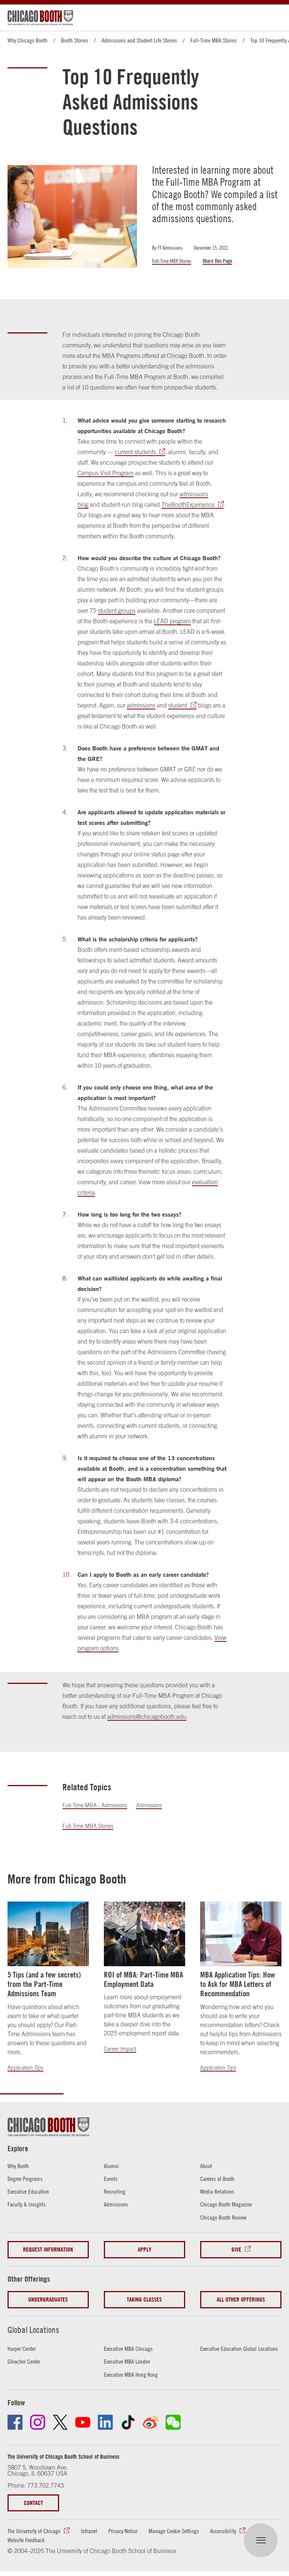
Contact (33, 2503)
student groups (117, 611)
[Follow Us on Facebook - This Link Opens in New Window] (15, 2422)
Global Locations (33, 2330)
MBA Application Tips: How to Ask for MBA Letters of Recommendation (238, 1984)
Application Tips (25, 2068)
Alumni (111, 2166)
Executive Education (28, 2191)
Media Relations (217, 2191)
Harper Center (22, 2349)
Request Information (48, 2249)
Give (236, 2249)
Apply (144, 2249)
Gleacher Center (24, 2361)
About (206, 2166)
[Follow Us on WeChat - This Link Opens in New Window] (173, 2422)
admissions (141, 705)
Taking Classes (144, 2299)
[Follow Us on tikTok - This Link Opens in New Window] (128, 2422)
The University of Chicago (34, 2531)
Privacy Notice (123, 2531)
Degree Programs (25, 2179)
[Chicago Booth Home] (40, 18)
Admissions (149, 1805)
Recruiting (115, 2191)
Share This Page (217, 261)
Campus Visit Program (106, 473)
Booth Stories (75, 40)
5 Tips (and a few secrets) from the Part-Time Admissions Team (44, 1984)
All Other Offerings (241, 2299)
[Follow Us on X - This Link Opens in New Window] (60, 2422)
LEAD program (172, 621)
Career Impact (120, 2049)
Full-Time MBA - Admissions (95, 1805)
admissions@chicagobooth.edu (147, 1717)
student (178, 705)
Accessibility (223, 2531)
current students (135, 452)
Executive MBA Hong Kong (131, 2374)
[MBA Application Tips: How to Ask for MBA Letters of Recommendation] (241, 1934)
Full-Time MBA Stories (214, 40)
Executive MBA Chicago (128, 2349)
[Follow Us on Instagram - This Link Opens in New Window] (38, 2422)
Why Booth (18, 2166)
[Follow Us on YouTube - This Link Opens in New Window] (83, 2422)
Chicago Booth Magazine (226, 2204)
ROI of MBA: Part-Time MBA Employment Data (143, 1979)
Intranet (89, 2531)
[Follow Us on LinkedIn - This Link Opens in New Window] (105, 2422)
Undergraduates (48, 2299)
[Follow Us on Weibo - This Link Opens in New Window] (151, 2422)
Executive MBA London (127, 2361)
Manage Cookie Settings (174, 2531)
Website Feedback (26, 2540)
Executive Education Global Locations (239, 2349)
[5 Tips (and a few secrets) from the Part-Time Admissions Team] (48, 1934)
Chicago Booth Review (223, 2217)
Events (111, 2179)
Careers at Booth (217, 2179)
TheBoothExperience (188, 505)
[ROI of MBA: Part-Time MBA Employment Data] (144, 1934)
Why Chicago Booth (27, 40)
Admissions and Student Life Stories (139, 40)
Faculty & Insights (27, 2204)
